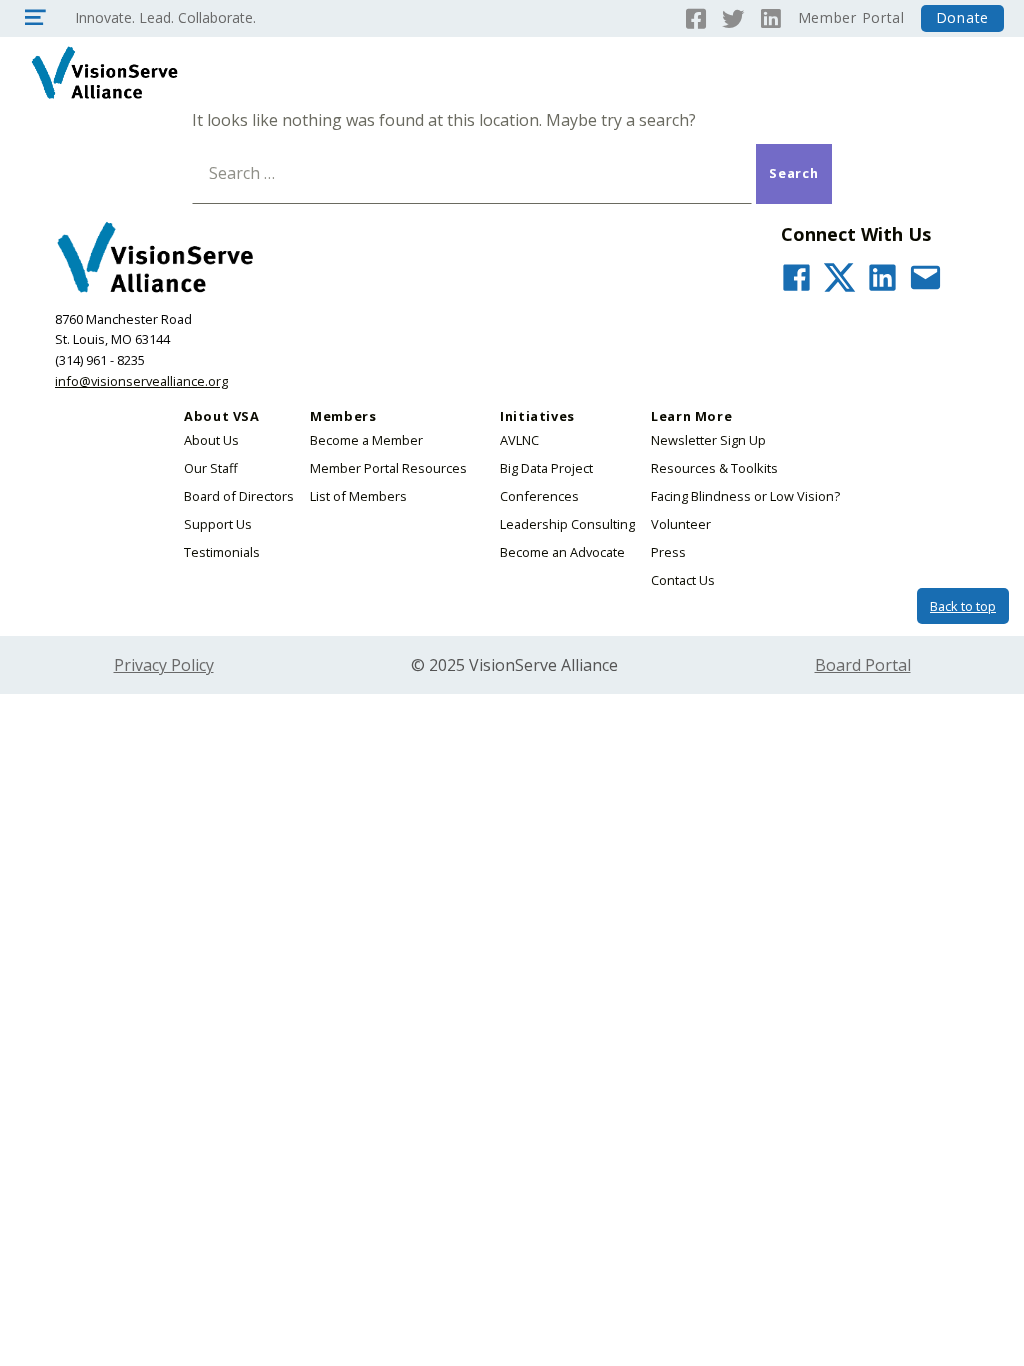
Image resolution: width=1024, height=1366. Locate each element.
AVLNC (519, 440)
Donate (962, 17)
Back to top (963, 606)
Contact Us (683, 580)
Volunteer (681, 524)
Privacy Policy (164, 665)
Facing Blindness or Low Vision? (745, 496)
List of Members (358, 496)
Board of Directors (239, 496)
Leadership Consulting (567, 524)
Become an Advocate (562, 552)
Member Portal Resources (388, 468)
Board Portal (863, 665)
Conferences (539, 496)
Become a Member (366, 440)
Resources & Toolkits (714, 468)
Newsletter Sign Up (708, 440)
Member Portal (851, 17)
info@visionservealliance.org (141, 381)
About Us (211, 440)
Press (668, 552)
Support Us (218, 524)
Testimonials (222, 552)
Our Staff (211, 468)
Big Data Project (546, 468)
